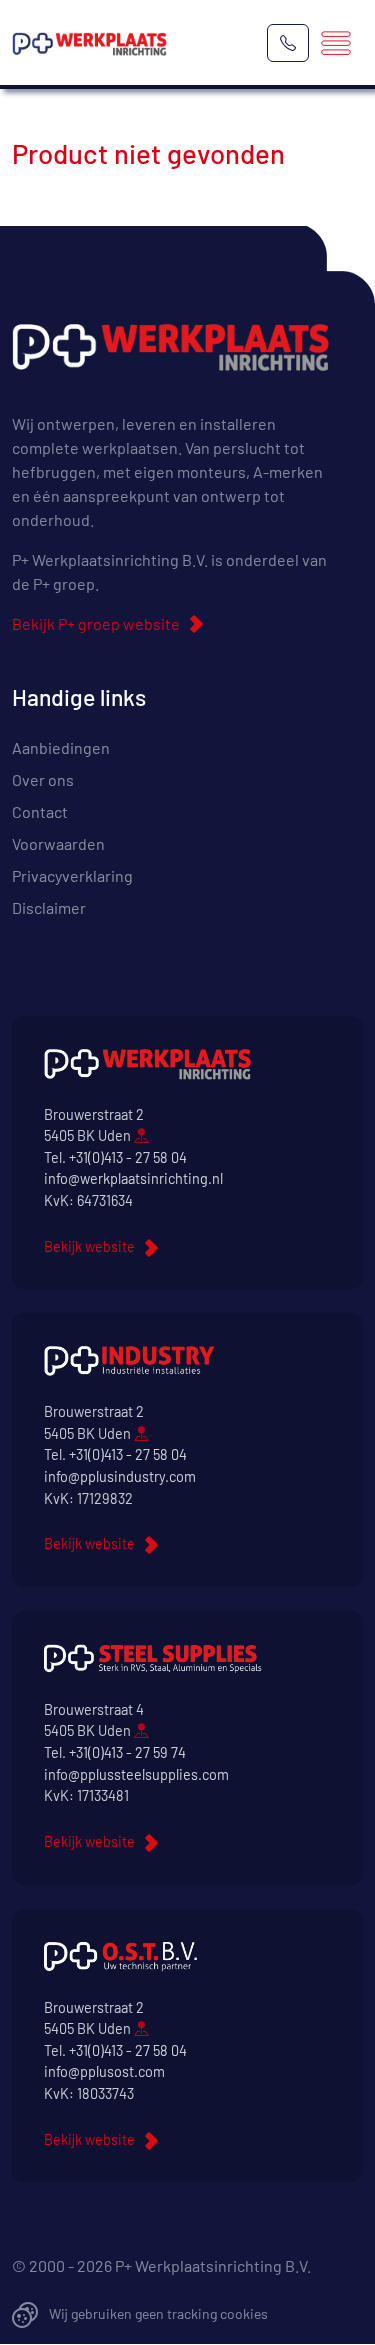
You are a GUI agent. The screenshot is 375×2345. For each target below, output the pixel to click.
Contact (40, 811)
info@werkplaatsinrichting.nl (133, 1178)
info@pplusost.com (104, 2071)
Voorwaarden (58, 843)
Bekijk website (89, 1246)
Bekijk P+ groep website (96, 623)
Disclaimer (49, 907)
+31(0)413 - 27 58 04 (128, 1157)
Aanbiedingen (61, 747)
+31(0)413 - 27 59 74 (127, 1752)
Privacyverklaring (72, 875)
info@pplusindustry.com (120, 1476)
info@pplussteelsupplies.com (136, 1774)
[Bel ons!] (288, 43)
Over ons (43, 779)
